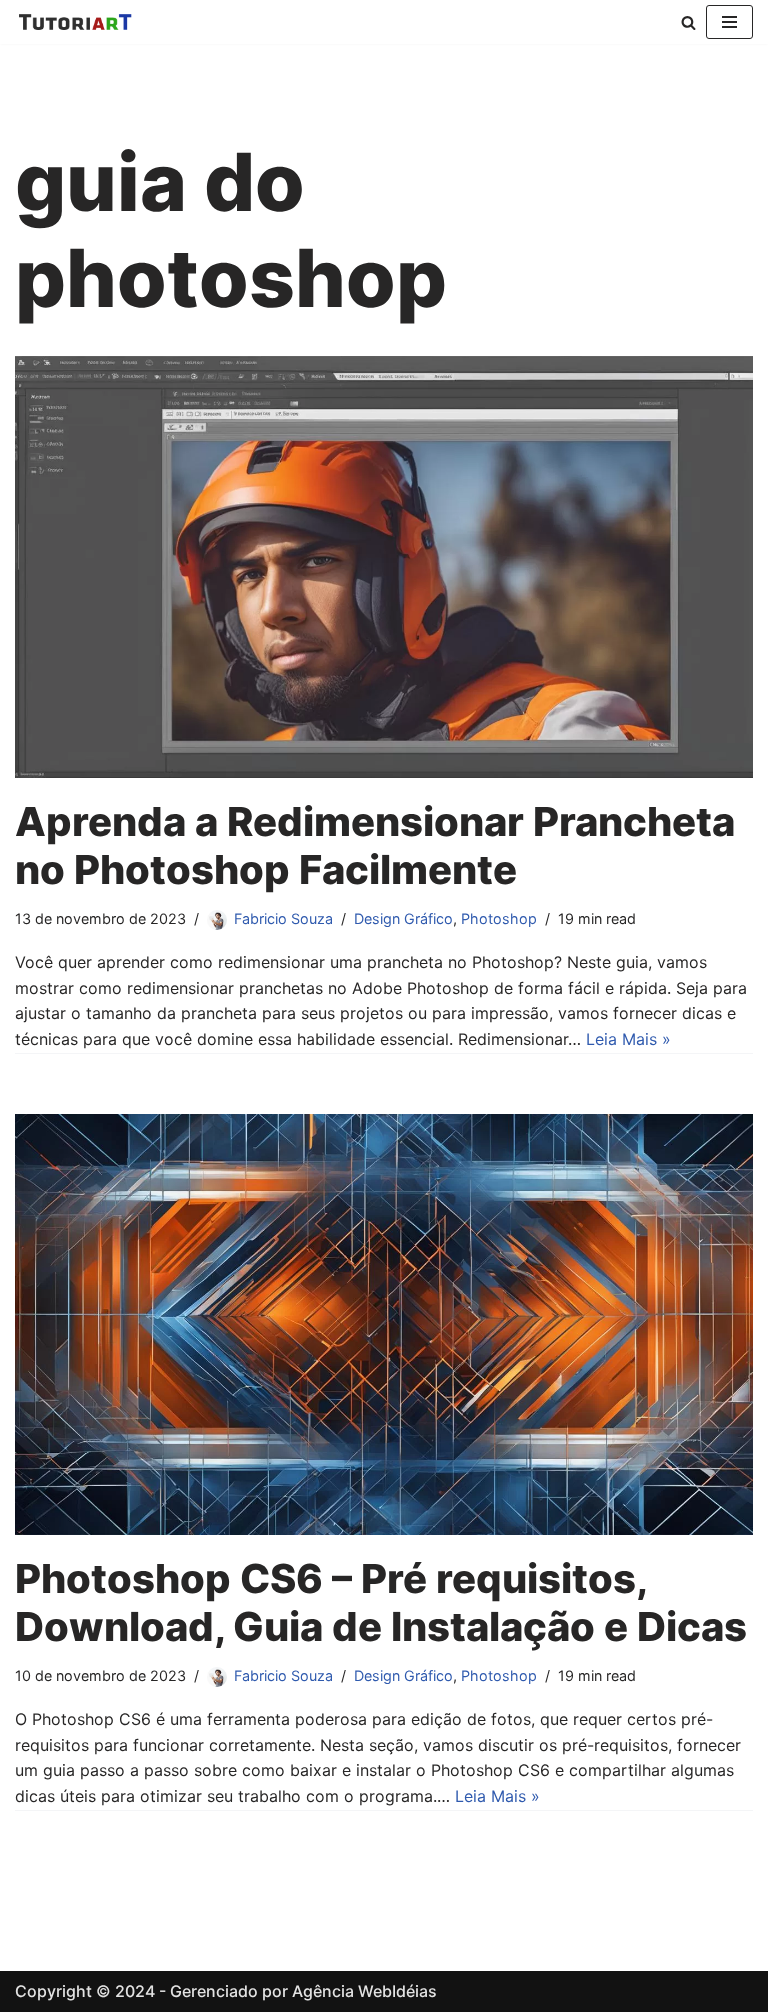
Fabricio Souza (283, 918)
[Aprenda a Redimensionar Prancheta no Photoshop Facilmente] (384, 567)
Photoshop (499, 918)
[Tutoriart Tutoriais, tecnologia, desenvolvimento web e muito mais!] (75, 22)
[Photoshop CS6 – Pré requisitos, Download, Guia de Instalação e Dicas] (384, 1325)
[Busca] (688, 22)
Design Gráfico (403, 918)
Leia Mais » (628, 1039)
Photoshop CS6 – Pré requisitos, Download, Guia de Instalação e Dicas (381, 1602)
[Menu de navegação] (729, 22)
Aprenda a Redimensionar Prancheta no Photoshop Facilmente (375, 845)
